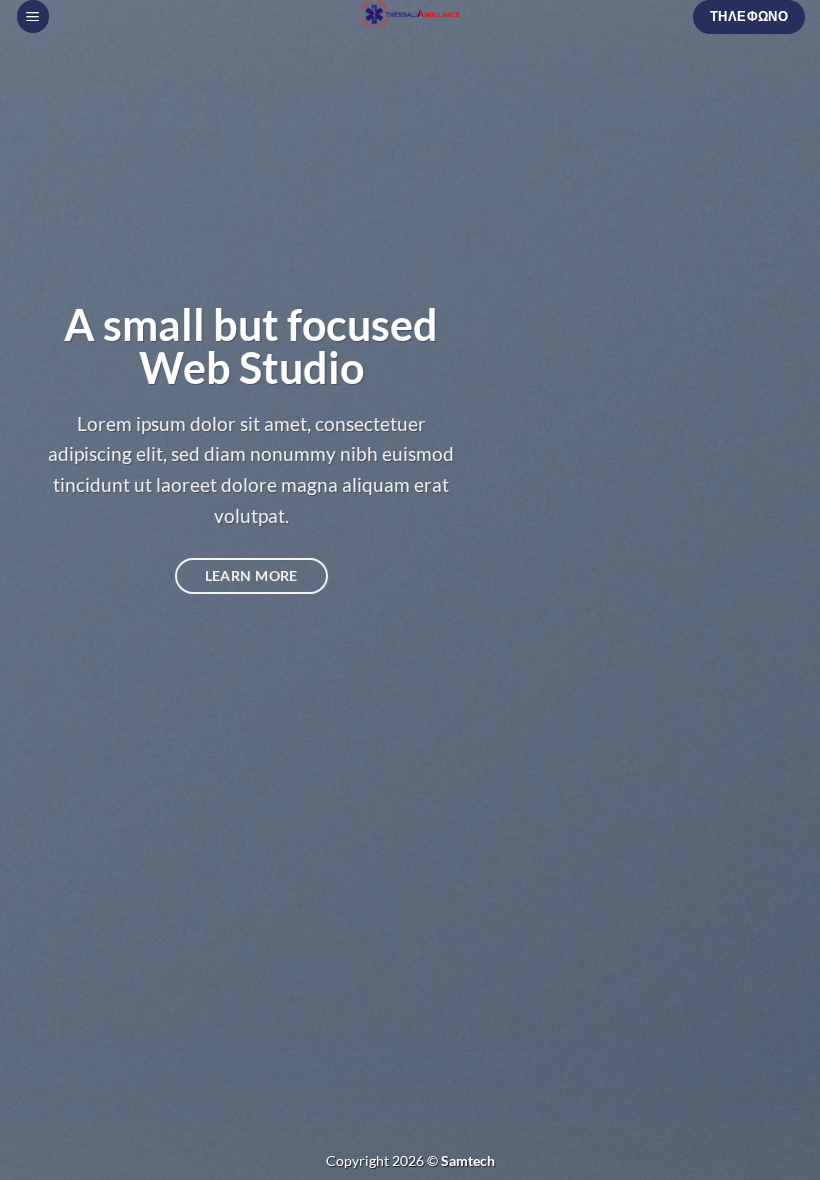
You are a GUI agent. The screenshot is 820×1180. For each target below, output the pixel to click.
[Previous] (42, 590)
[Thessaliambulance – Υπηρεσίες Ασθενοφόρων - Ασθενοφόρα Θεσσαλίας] (410, 15)
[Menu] (33, 16)
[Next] (778, 590)
